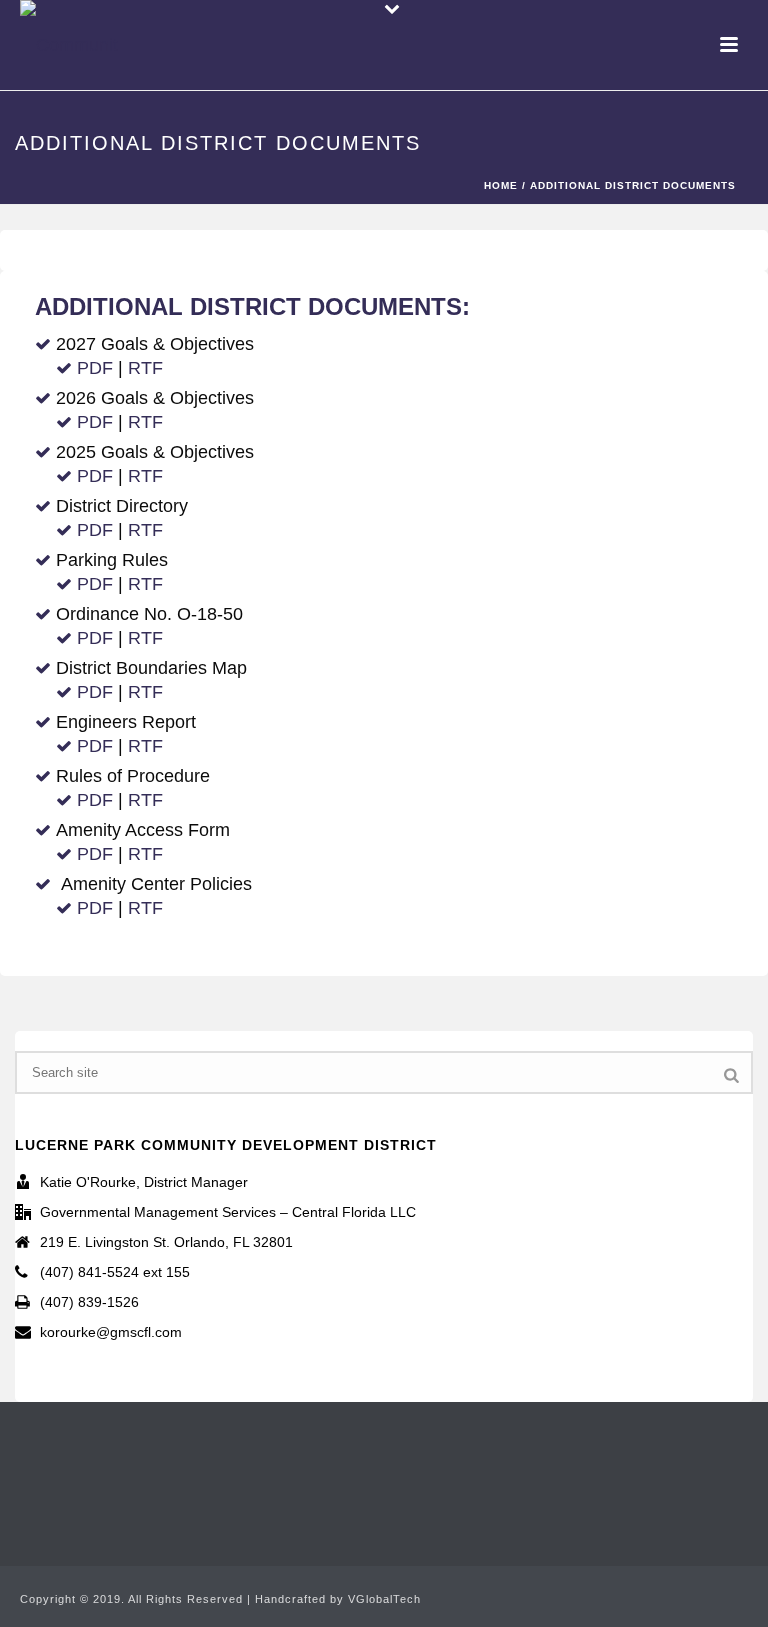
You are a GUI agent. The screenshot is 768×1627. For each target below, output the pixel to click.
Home (501, 185)
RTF (145, 368)
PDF (95, 368)
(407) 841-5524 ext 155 (115, 1272)
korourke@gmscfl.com (111, 1332)
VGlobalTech (384, 1599)
